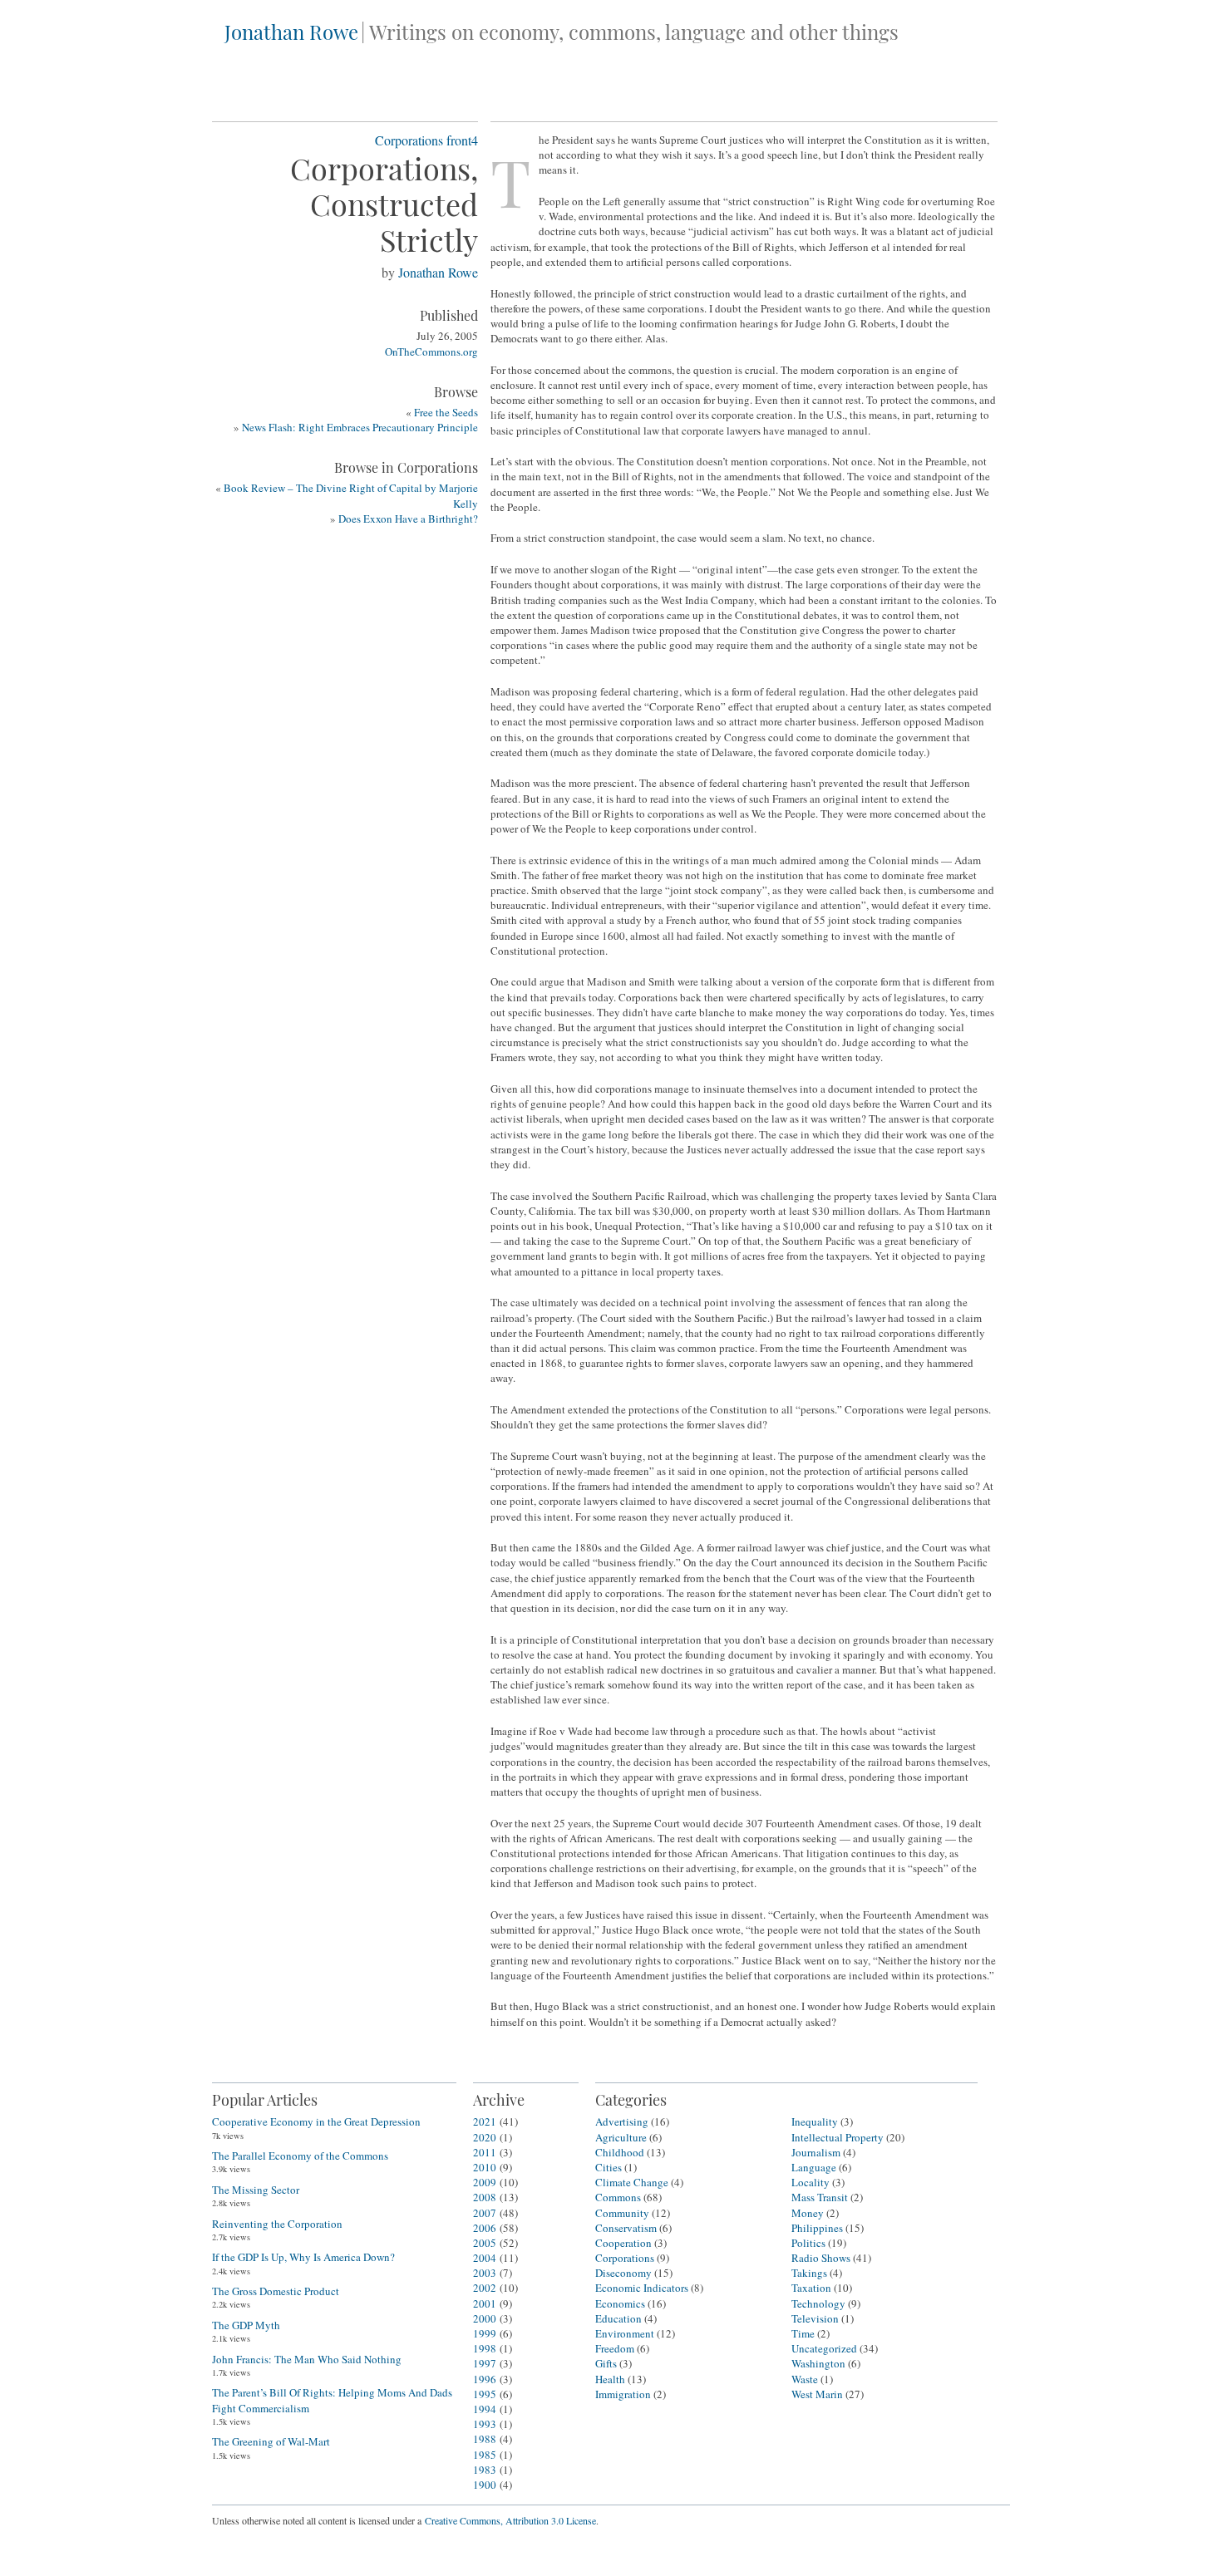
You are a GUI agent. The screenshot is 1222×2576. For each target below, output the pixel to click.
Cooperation (623, 2243)
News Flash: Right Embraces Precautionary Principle (360, 427)
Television (815, 2318)
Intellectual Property (838, 2137)
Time (803, 2333)
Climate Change (632, 2182)
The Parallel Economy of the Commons (300, 2156)
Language (814, 2167)
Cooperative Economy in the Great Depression (316, 2121)
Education (618, 2318)
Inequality (815, 2121)
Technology (818, 2303)
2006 (485, 2228)
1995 (485, 2394)
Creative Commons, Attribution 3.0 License (510, 2520)
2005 (485, 2243)
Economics (620, 2303)
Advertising (622, 2121)
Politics (808, 2243)
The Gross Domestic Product (276, 2291)
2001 (485, 2303)
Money (808, 2213)
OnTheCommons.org (431, 351)
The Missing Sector (256, 2190)
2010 (485, 2167)
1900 (485, 2485)
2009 (485, 2182)
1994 (485, 2409)
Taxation (811, 2288)
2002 (485, 2288)
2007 (485, 2213)
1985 (485, 2455)
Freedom (615, 2348)
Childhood (620, 2152)
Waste (805, 2379)
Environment (625, 2333)
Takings (809, 2273)
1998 (485, 2348)
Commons (618, 2197)
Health (610, 2379)
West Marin (817, 2394)
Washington (818, 2363)
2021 (485, 2121)
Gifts (606, 2363)
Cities (609, 2167)
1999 (485, 2333)
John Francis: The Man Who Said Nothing (307, 2359)
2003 (485, 2273)
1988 (485, 2439)
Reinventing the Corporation (277, 2224)
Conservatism (626, 2228)
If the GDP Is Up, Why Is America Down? (303, 2257)
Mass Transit (820, 2197)
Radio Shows (821, 2258)
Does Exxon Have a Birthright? (408, 519)
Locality (811, 2182)
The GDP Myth (246, 2325)
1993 (485, 2424)
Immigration (623, 2394)
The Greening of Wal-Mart (271, 2441)
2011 (485, 2152)
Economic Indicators (642, 2288)
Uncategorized (824, 2348)
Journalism (816, 2152)
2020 (485, 2137)
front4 (462, 140)
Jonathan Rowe (291, 32)
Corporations (409, 140)
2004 (485, 2258)
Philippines (817, 2228)
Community (622, 2213)
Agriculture (621, 2137)
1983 (485, 2470)
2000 (485, 2318)
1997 (485, 2363)
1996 (485, 2379)
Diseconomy (623, 2273)
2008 (485, 2197)
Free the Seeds (446, 412)
